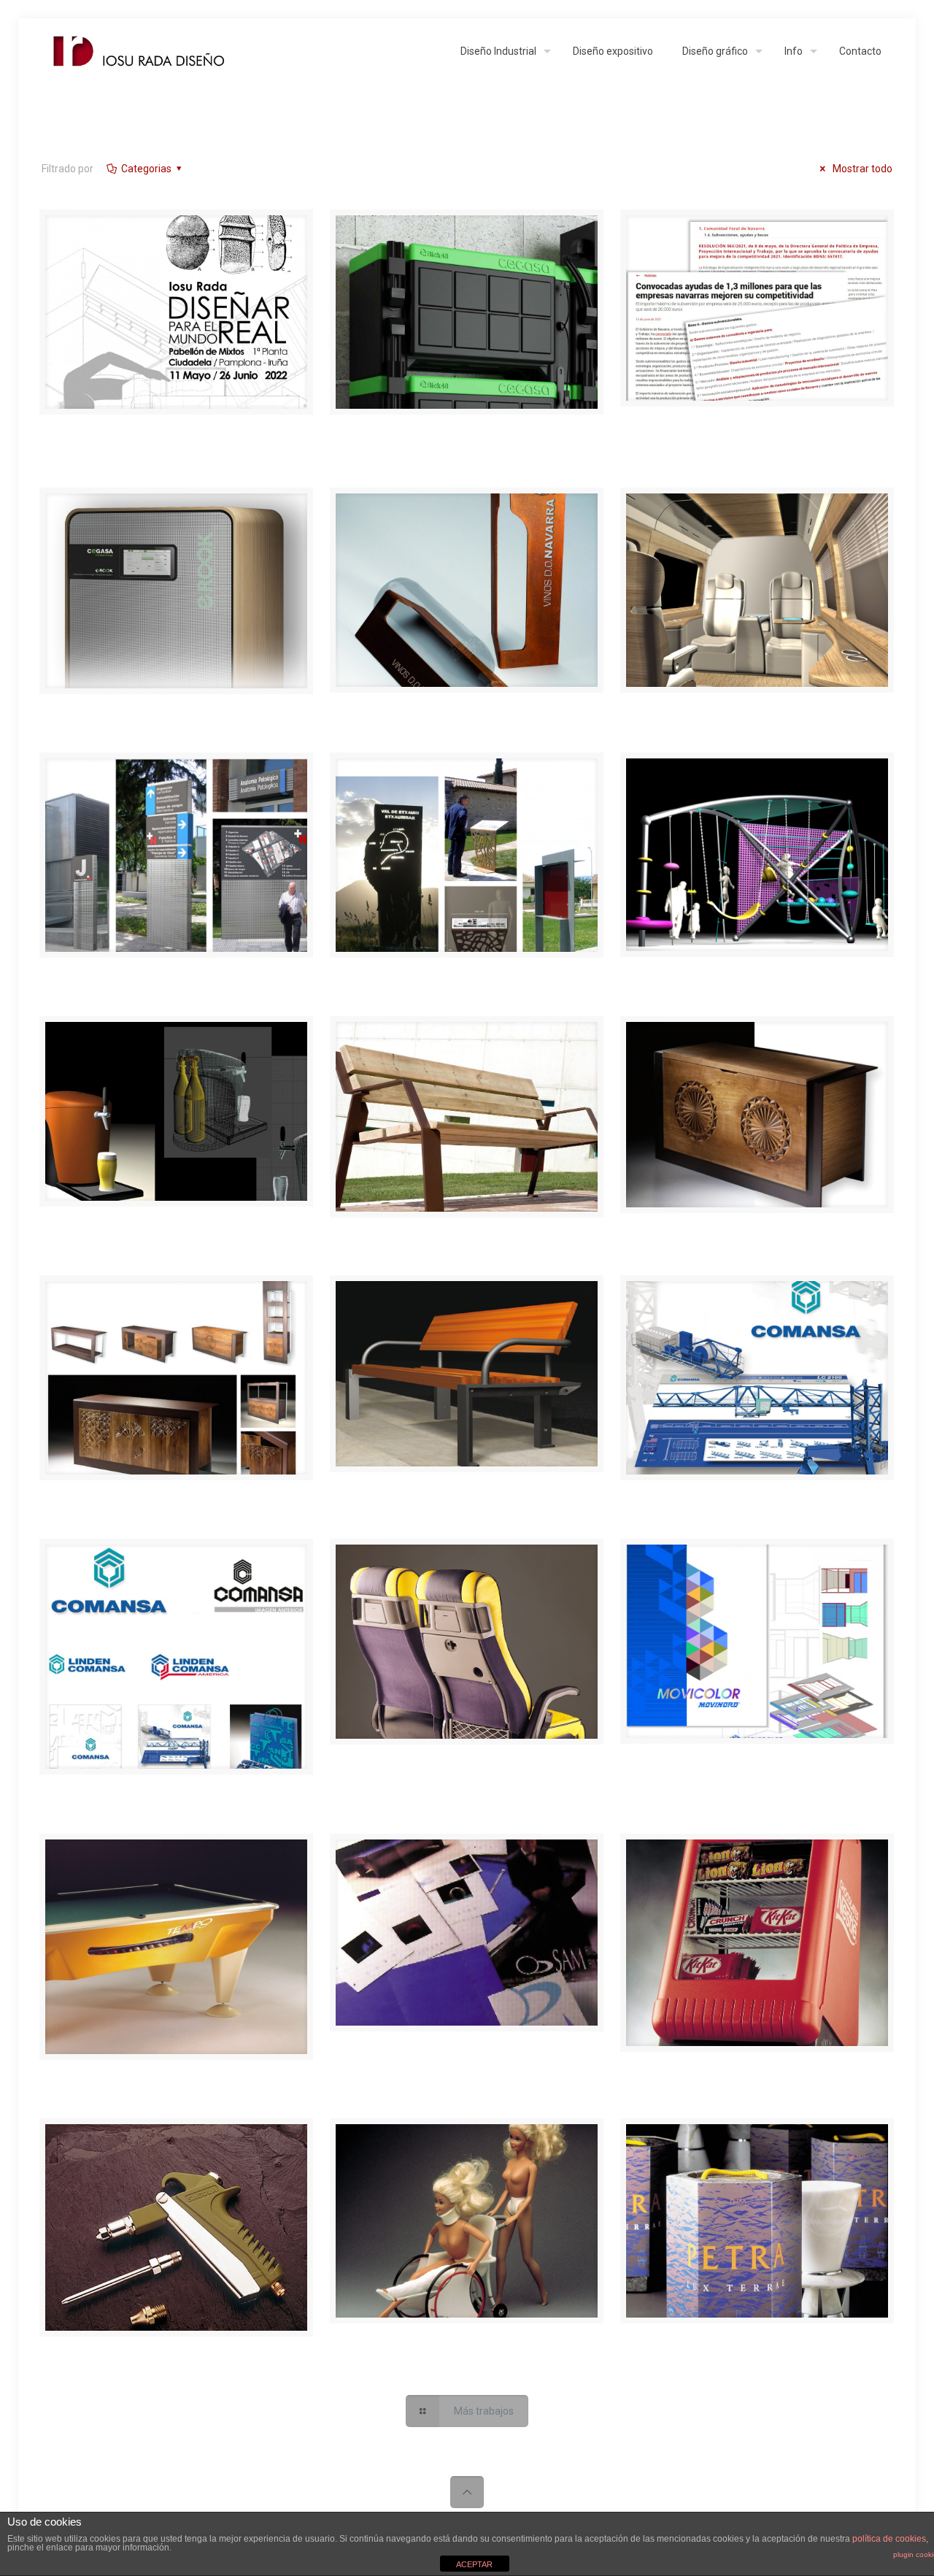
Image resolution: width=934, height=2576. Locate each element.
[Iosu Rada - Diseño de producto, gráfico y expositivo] (140, 51)
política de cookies (889, 2539)
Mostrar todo (861, 169)
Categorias (146, 169)
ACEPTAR (474, 2564)
